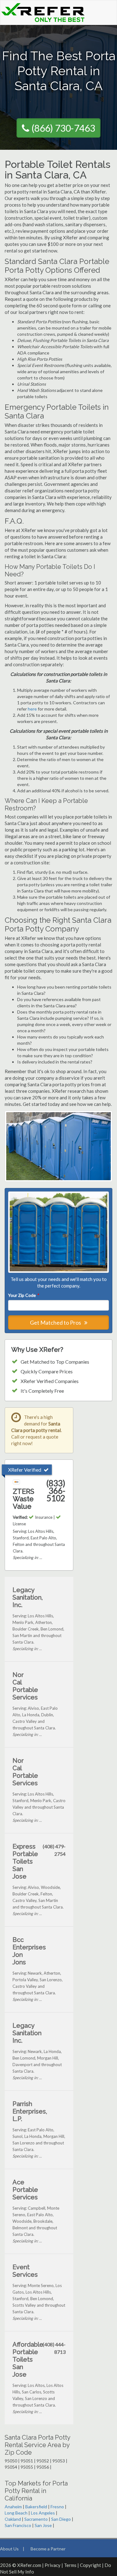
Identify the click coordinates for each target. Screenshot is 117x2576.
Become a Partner (48, 2549)
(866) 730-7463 (63, 128)
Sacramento (36, 2519)
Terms (70, 2565)
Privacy (53, 2565)
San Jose (43, 2525)
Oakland (13, 2519)
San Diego (61, 2519)
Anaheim (13, 2507)
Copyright (90, 2565)
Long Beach (16, 2513)
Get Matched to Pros (56, 1322)
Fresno (57, 2507)
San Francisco (18, 2525)
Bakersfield (36, 2507)
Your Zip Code (23, 1295)
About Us (9, 2549)
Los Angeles (43, 2513)
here (32, 709)
